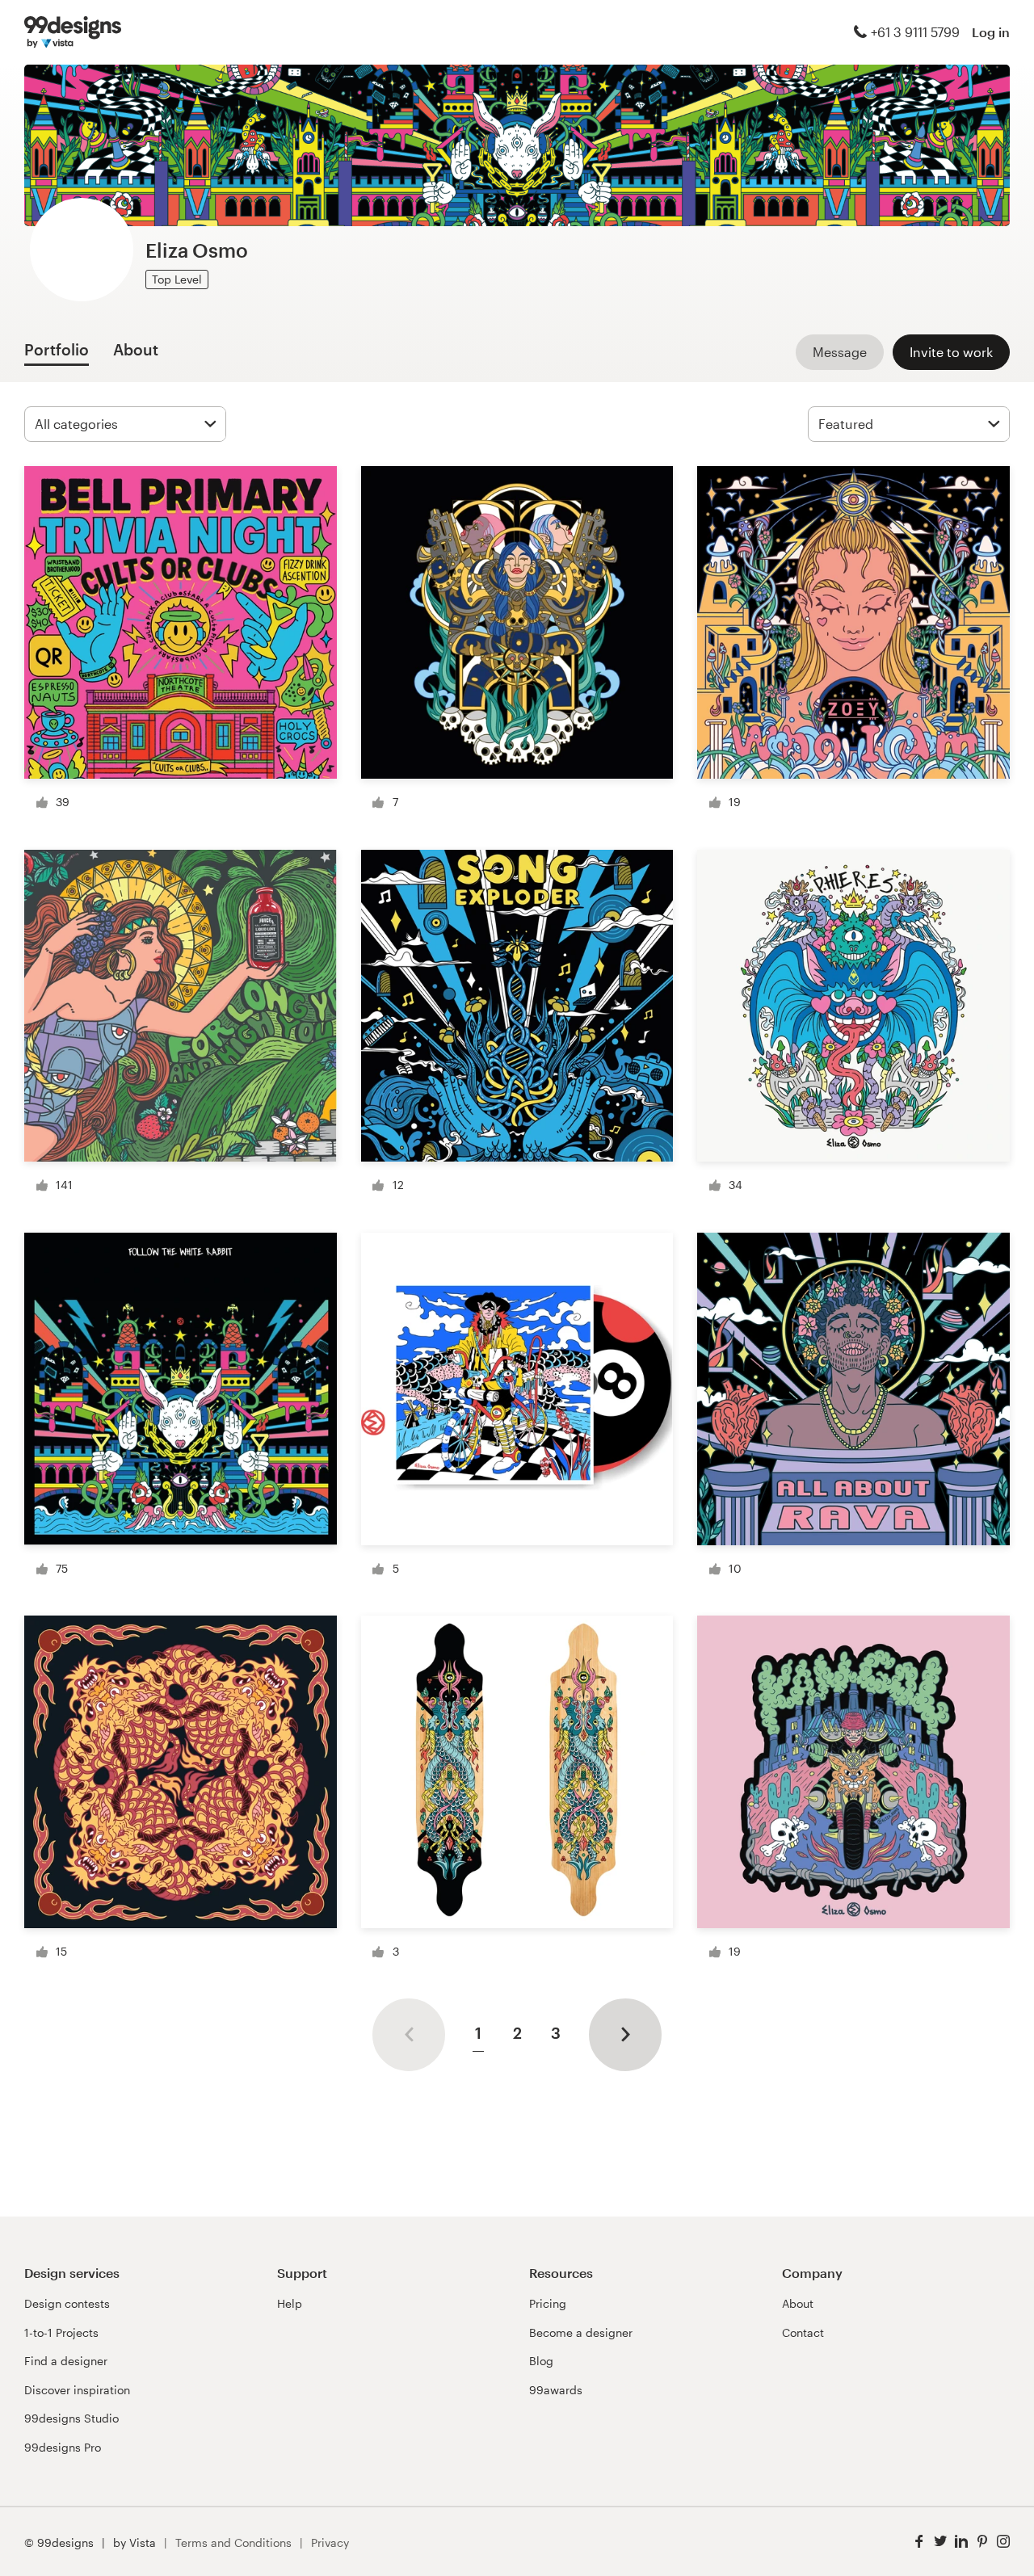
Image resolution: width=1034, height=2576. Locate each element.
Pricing (548, 2303)
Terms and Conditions (233, 2542)
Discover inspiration (77, 2390)
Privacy (330, 2542)
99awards (556, 2390)
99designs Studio (71, 2418)
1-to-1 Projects (61, 2332)
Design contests (67, 2303)
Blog (541, 2361)
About (798, 2303)
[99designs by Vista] (73, 32)
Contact (803, 2332)
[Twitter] (940, 2542)
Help (290, 2303)
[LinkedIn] (961, 2542)
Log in (991, 32)
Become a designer (581, 2332)
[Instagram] (1003, 2542)
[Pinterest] (982, 2542)
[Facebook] (919, 2542)
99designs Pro (63, 2447)
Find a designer (66, 2361)
